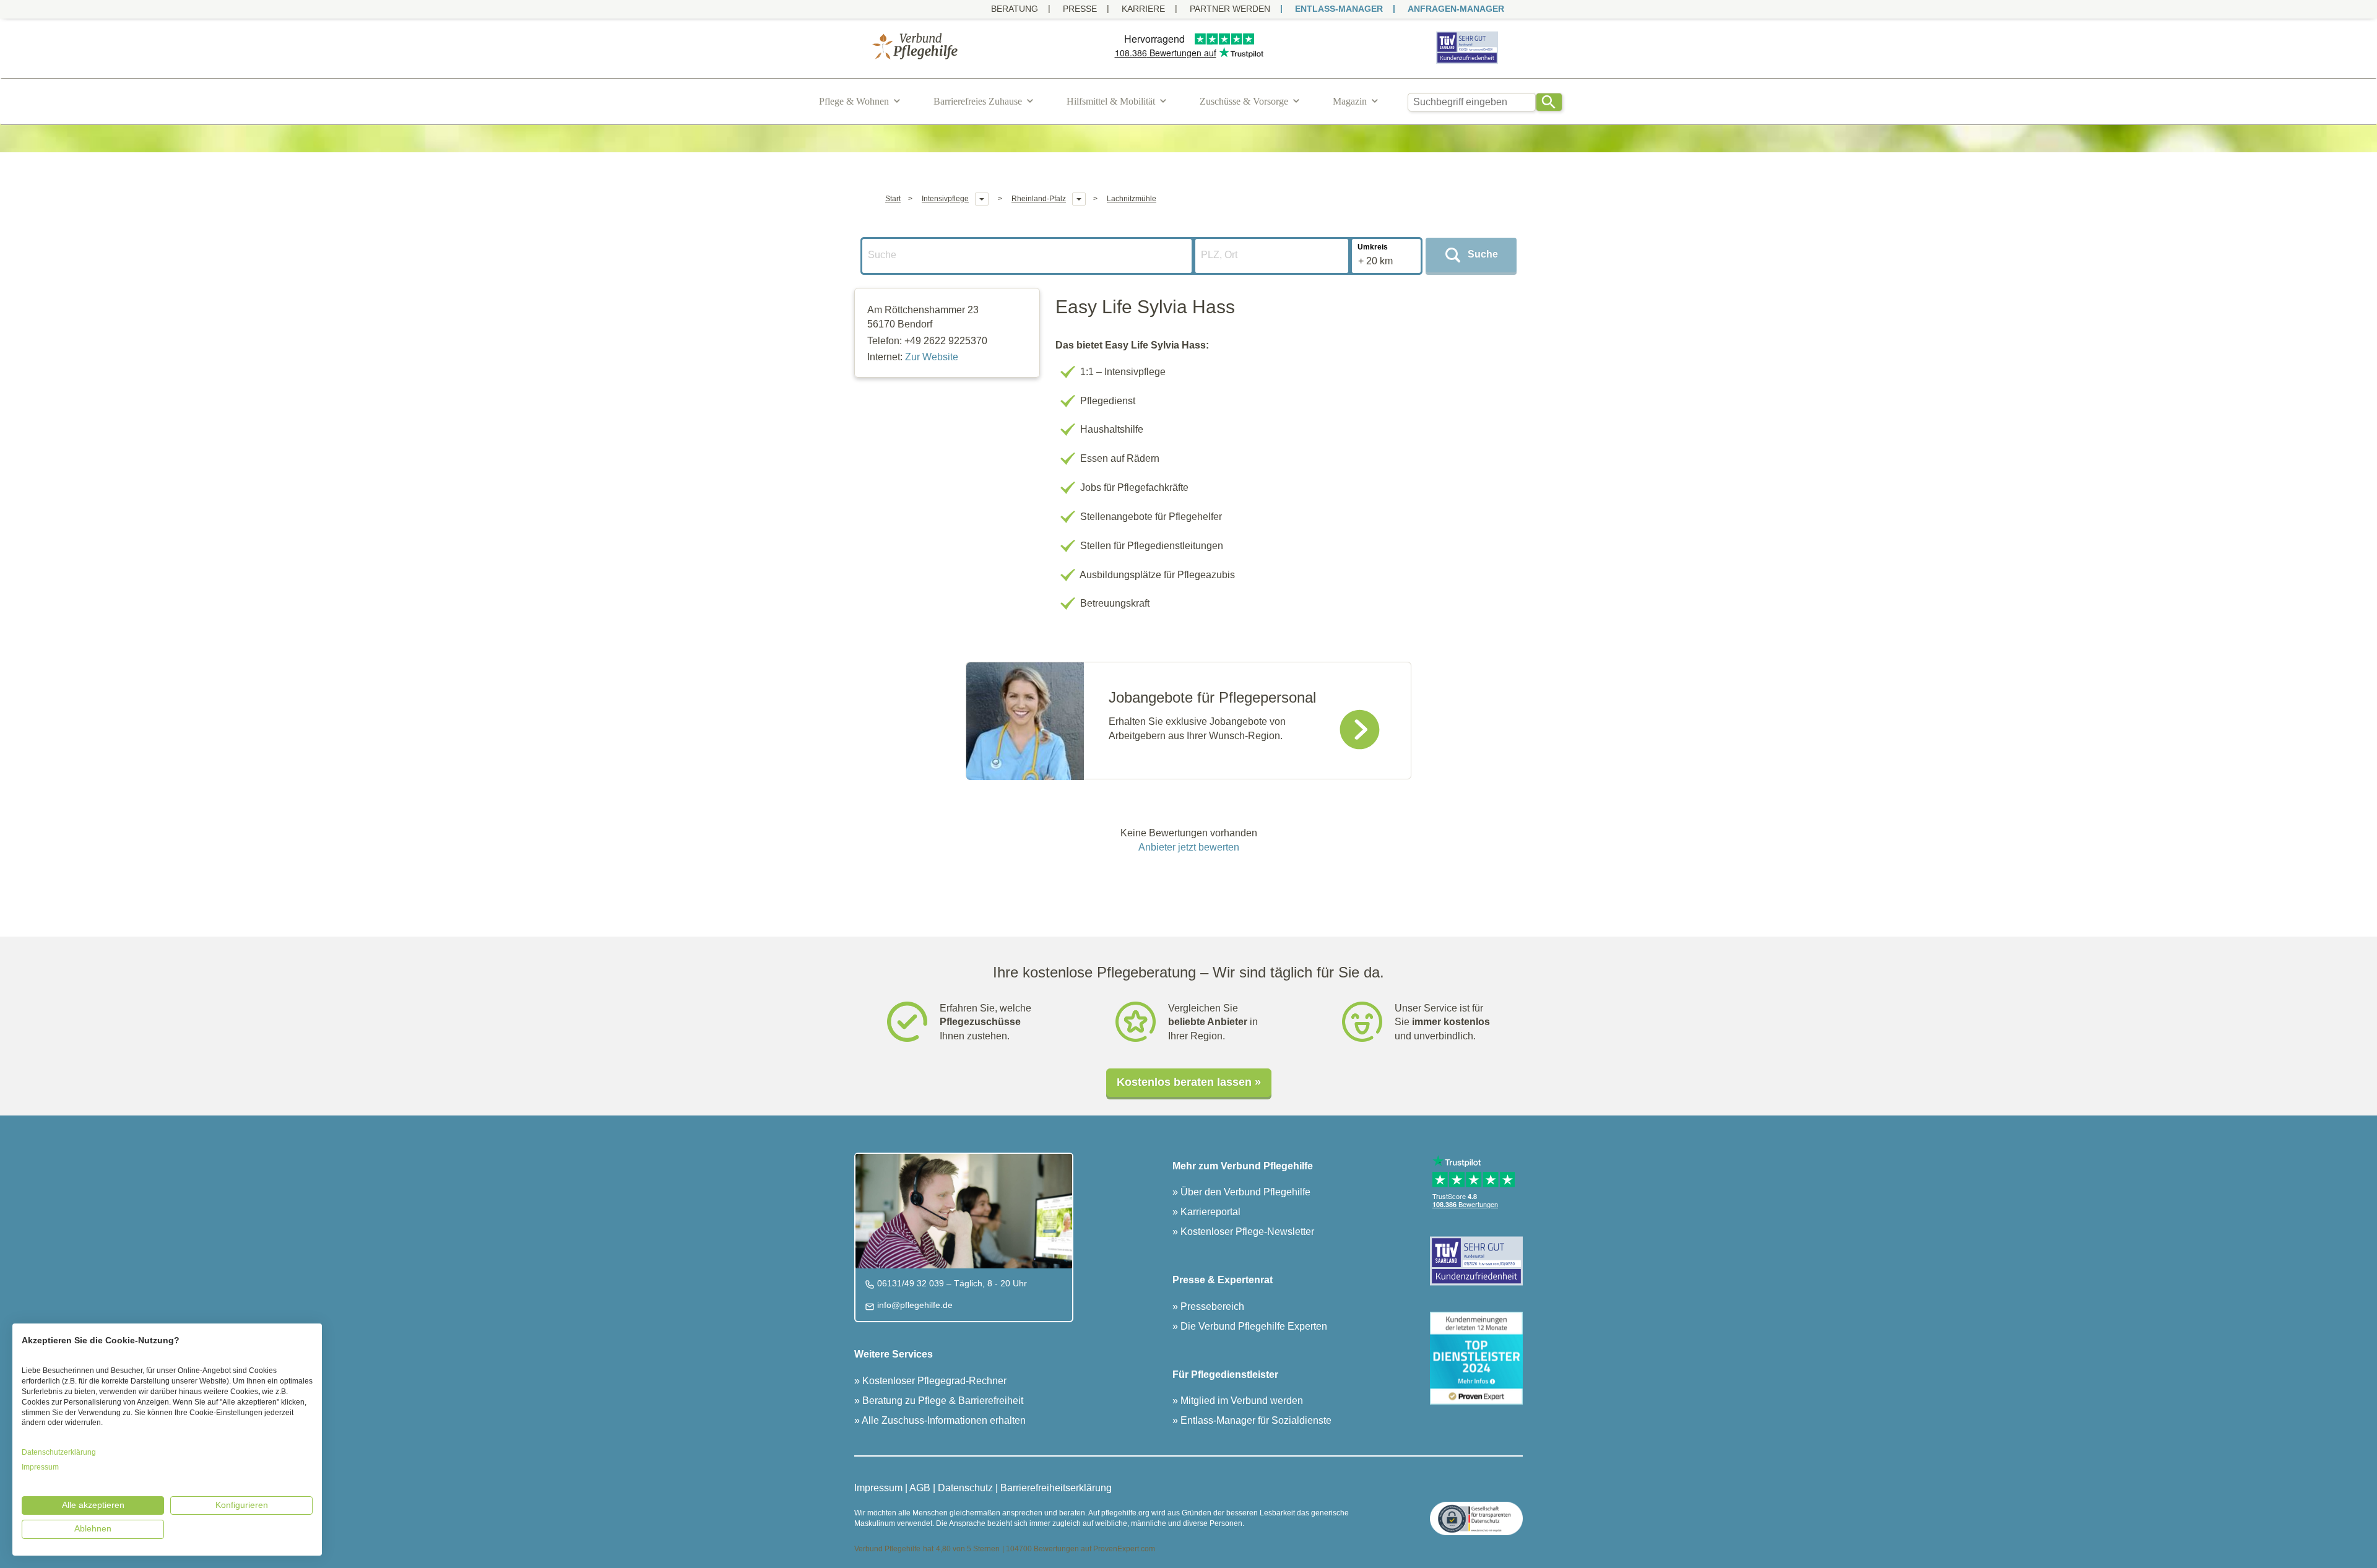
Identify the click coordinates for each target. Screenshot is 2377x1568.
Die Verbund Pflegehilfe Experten (1253, 1326)
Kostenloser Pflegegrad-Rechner (933, 1381)
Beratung (1015, 9)
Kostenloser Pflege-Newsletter (1246, 1232)
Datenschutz (965, 1488)
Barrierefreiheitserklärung (1056, 1488)
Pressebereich (1211, 1306)
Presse (1080, 9)
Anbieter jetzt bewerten (1189, 847)
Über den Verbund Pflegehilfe (1244, 1192)
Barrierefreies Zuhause (978, 101)
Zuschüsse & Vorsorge (1244, 101)
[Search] (1549, 102)
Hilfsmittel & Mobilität (1111, 101)
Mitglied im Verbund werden (1240, 1401)
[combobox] (1472, 102)
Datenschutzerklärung (59, 1452)
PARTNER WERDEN (1230, 9)
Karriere (1143, 9)
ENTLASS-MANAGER (1339, 9)
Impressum (878, 1488)
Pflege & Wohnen (854, 101)
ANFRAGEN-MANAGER (1456, 9)
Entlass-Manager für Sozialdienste (1255, 1420)
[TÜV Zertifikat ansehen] (1467, 63)
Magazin (1350, 101)
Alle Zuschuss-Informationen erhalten (943, 1420)
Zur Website (932, 357)
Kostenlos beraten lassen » (1189, 1082)
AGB (920, 1488)
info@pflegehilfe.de (914, 1305)
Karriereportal (1209, 1212)
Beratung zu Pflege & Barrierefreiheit (942, 1401)
